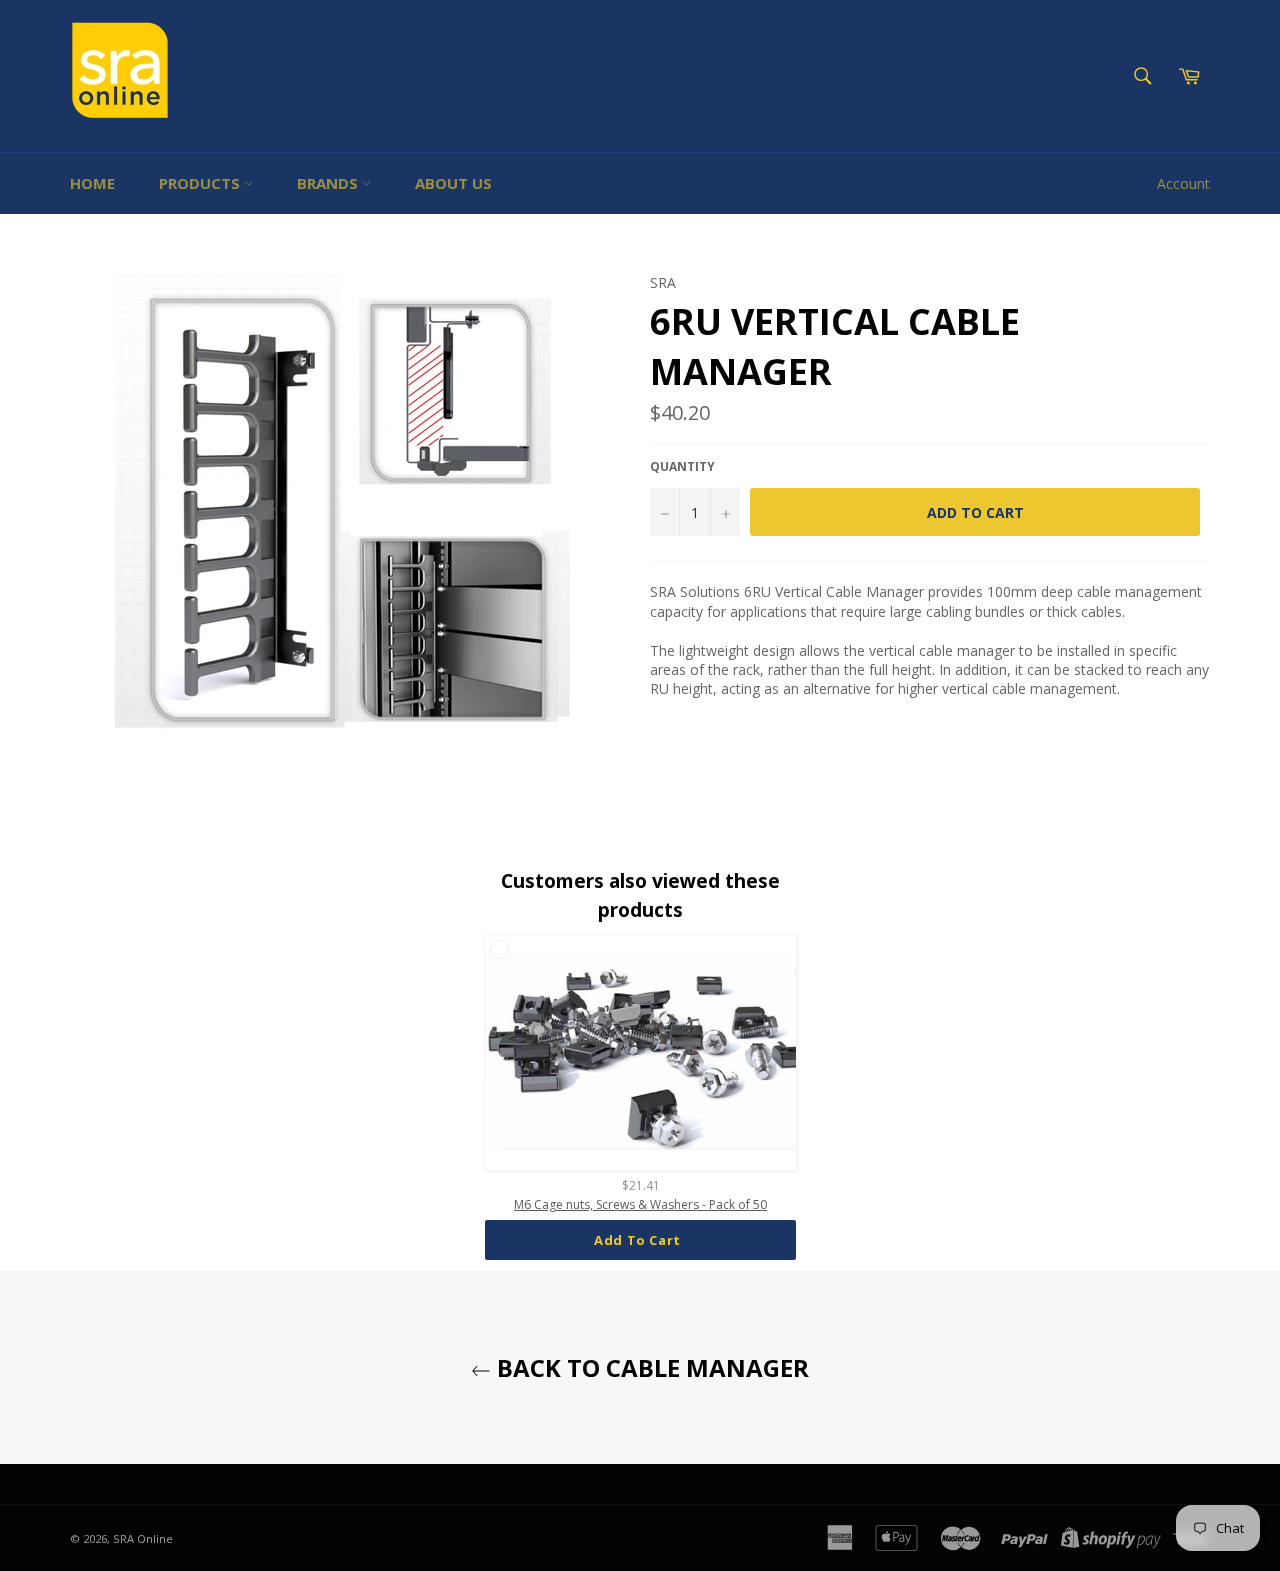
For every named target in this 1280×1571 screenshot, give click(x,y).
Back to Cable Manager (650, 1367)
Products (201, 183)
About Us (453, 183)
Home (92, 183)
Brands (329, 183)
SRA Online (143, 1538)
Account (1183, 183)
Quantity (682, 467)
